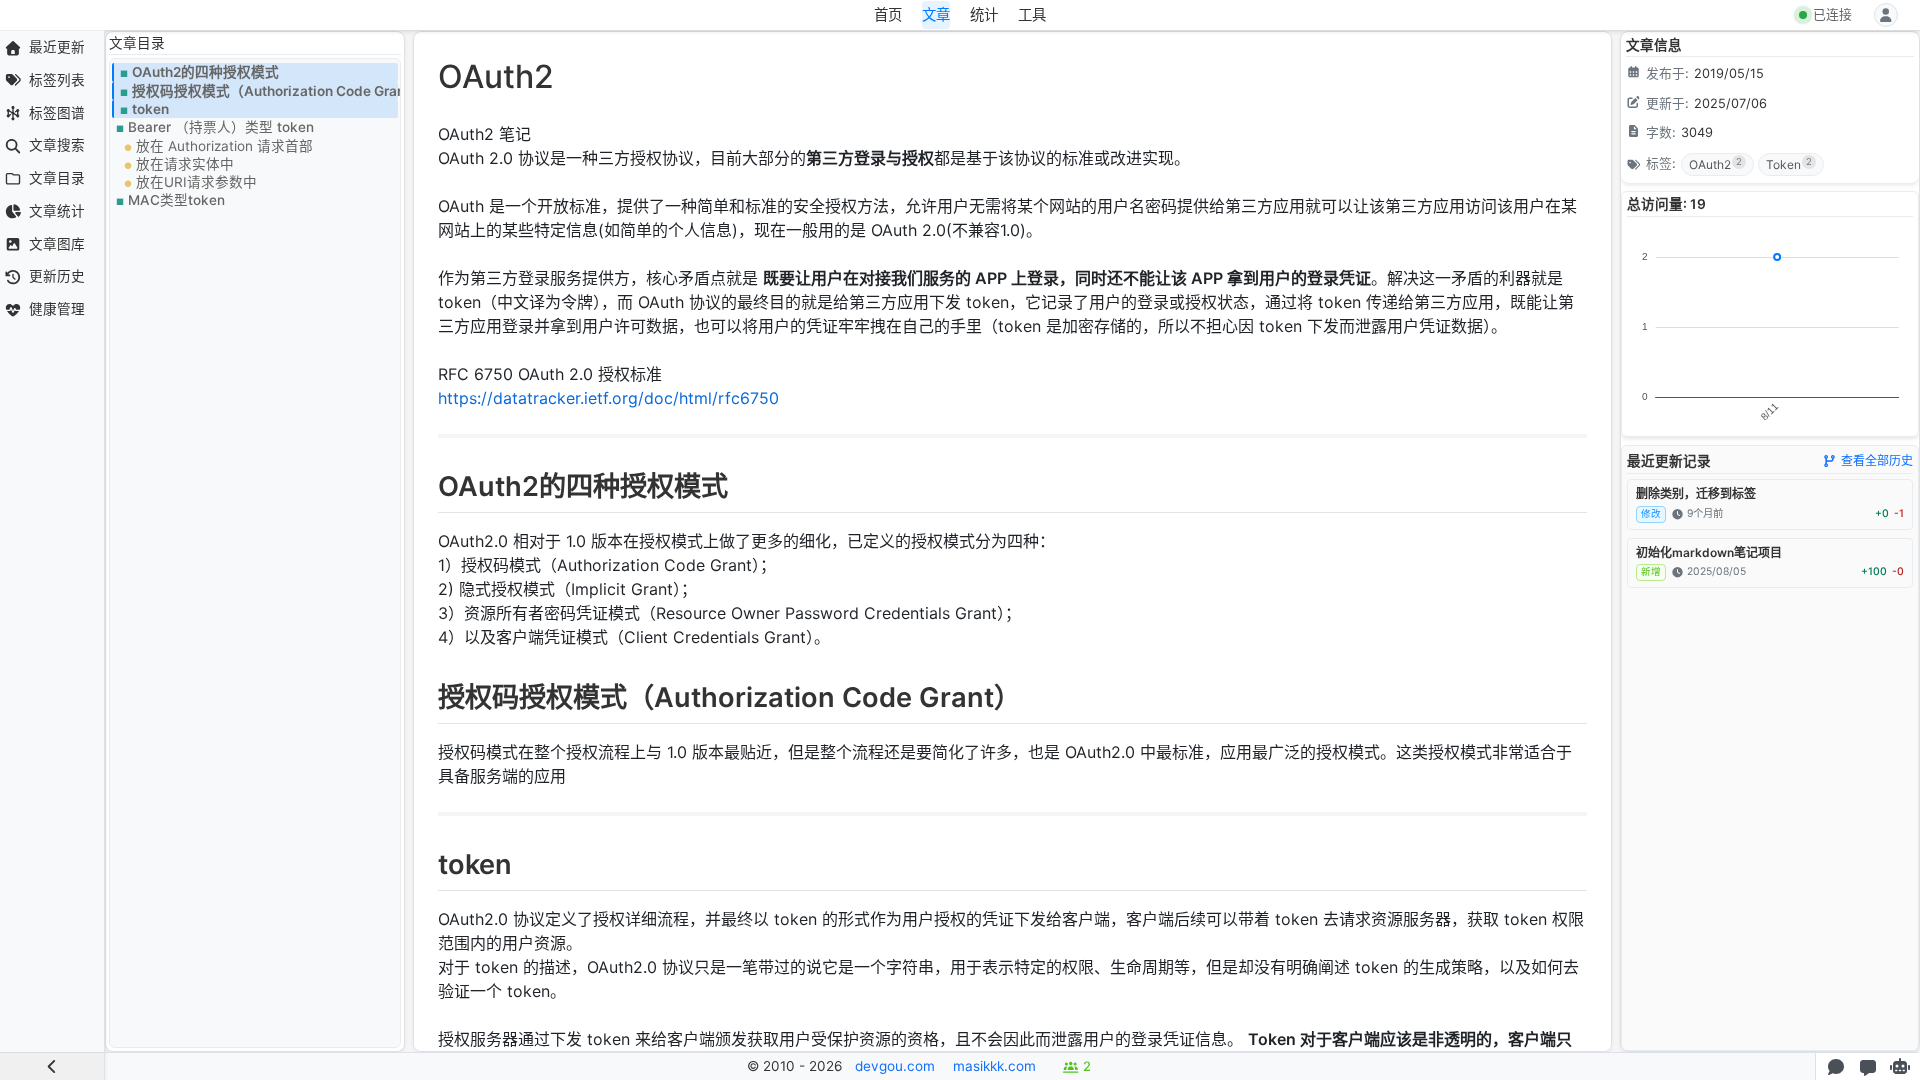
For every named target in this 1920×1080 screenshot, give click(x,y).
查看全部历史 (1877, 460)
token (150, 109)
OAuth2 (1715, 164)
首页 (888, 14)
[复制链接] (425, 490)
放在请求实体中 (185, 164)
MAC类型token (176, 200)
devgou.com (895, 1066)
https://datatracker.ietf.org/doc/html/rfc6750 (608, 398)
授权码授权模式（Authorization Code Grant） (265, 91)
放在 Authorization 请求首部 (224, 146)
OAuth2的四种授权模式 (205, 72)
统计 (984, 14)
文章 (936, 14)
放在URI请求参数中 (196, 182)
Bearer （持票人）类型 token (221, 127)
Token (1789, 164)
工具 (1032, 14)
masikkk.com (994, 1066)
